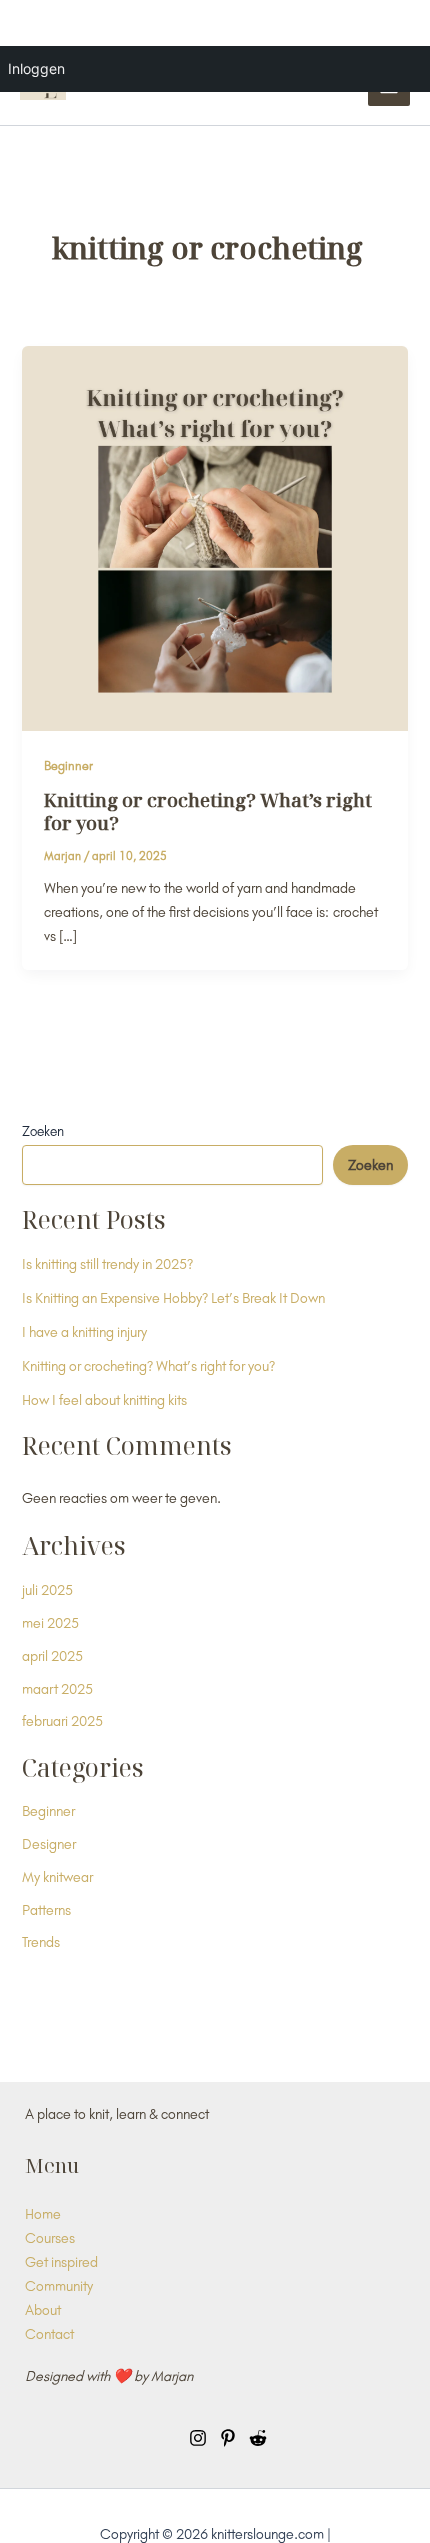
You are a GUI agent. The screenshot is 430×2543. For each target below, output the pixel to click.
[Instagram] (198, 2438)
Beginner (68, 765)
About (43, 2309)
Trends (41, 1941)
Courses (50, 2237)
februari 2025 (62, 1720)
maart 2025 (57, 1688)
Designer (49, 1843)
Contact (49, 2333)
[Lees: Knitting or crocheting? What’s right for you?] (214, 536)
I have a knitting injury (84, 1331)
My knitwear (57, 1876)
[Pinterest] (228, 2438)
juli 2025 (47, 1589)
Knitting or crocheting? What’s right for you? (208, 812)
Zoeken (43, 1131)
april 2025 (52, 1655)
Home (43, 2213)
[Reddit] (258, 2438)
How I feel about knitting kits (104, 1399)
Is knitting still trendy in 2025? (107, 1263)
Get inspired (61, 2261)
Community (59, 2285)
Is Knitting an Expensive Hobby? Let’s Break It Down (173, 1297)
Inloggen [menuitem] (36, 68)
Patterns (46, 1909)
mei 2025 (50, 1622)
